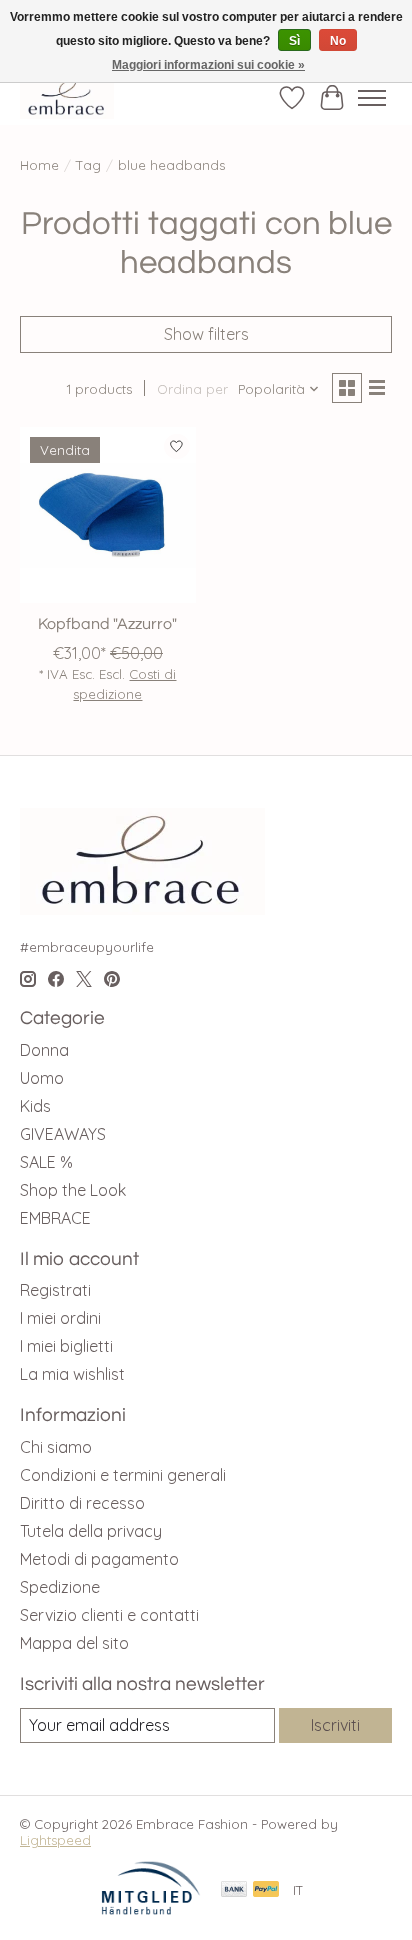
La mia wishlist (72, 1374)
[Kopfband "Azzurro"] (108, 515)
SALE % (46, 1162)
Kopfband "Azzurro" (107, 624)
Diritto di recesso (82, 1503)
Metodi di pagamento (99, 1559)
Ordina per (192, 389)
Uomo (42, 1078)
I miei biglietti (66, 1346)
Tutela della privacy (91, 1531)
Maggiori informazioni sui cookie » (208, 65)
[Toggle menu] (372, 98)
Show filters (206, 334)
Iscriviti (335, 1725)
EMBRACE (55, 1218)
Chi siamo (56, 1447)
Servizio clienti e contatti (109, 1615)
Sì (294, 41)
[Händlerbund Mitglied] (151, 1910)
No (338, 41)
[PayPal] (266, 1890)
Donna (44, 1050)
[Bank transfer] (234, 1890)
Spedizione (60, 1587)
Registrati (55, 1290)
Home (39, 165)
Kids (35, 1106)
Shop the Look (73, 1190)
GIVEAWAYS (63, 1134)
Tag (88, 165)
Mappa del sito (74, 1643)
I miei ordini (60, 1318)
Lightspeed (55, 1840)
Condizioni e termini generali (123, 1475)
